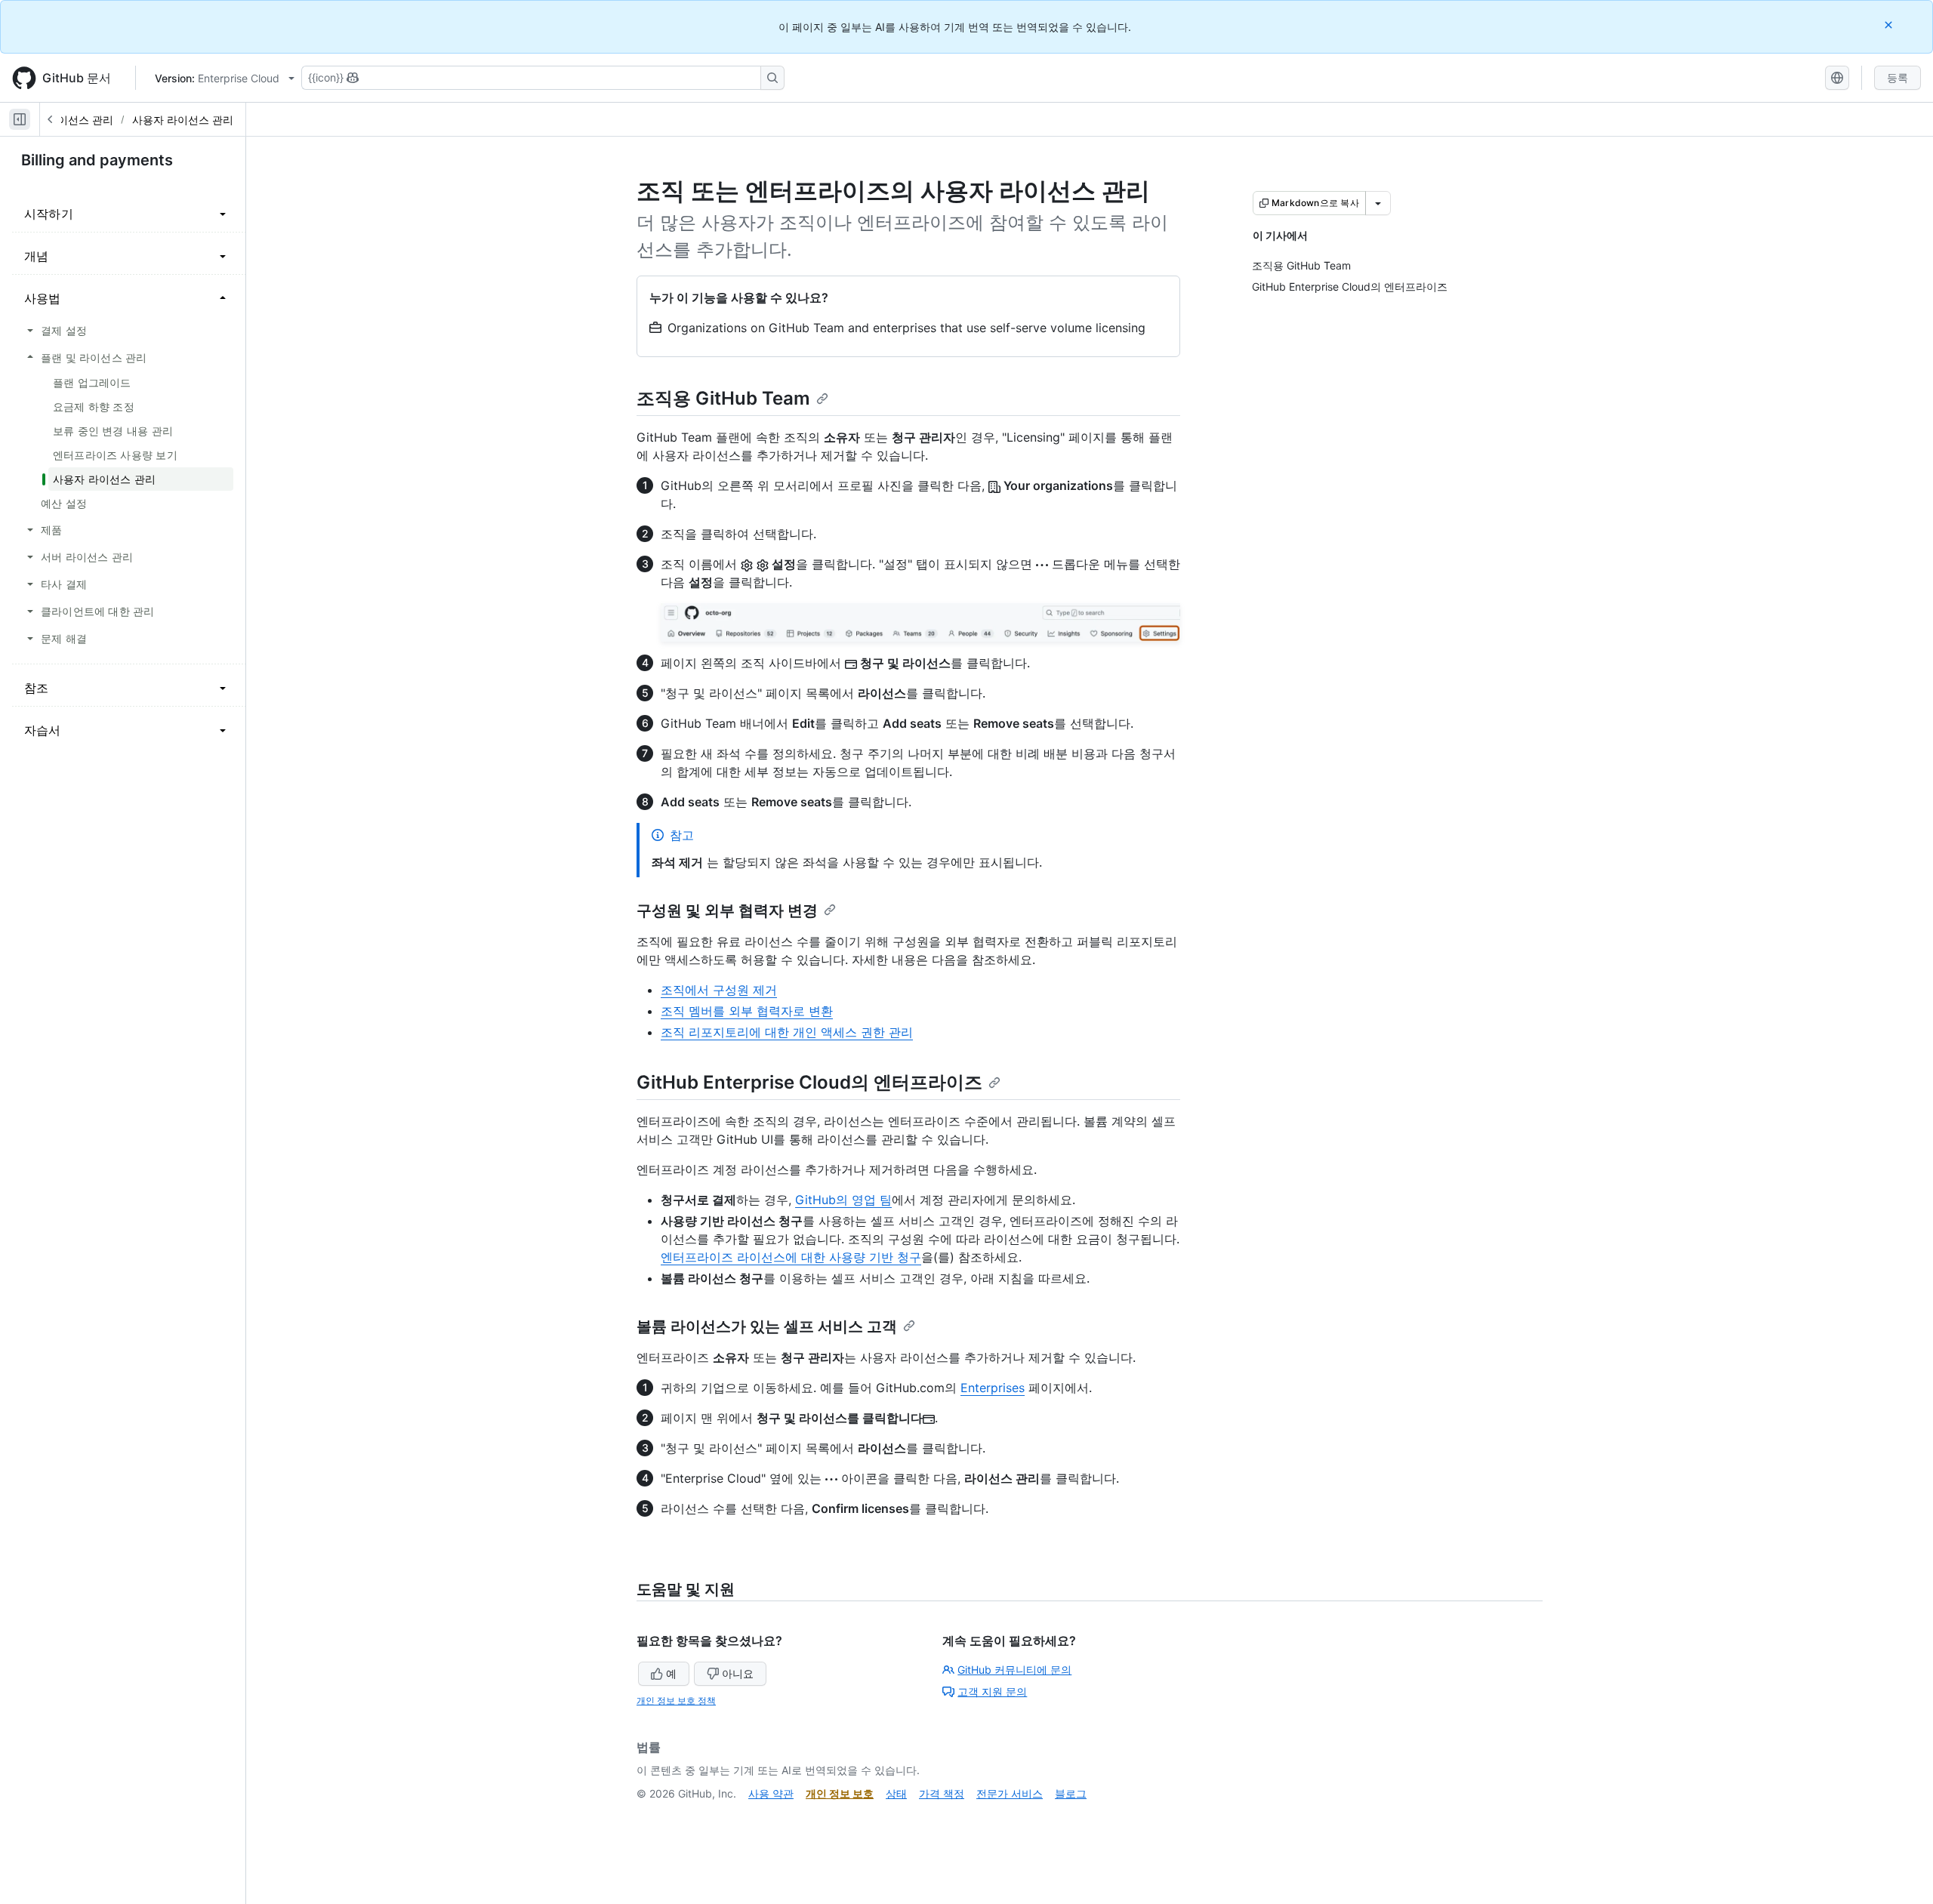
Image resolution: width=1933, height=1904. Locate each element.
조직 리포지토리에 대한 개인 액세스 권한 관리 (787, 1032)
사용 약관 (771, 1793)
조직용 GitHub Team (723, 398)
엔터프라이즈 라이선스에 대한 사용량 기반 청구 (791, 1257)
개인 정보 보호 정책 (676, 1701)
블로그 (1071, 1793)
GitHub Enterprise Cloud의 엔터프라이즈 (809, 1082)
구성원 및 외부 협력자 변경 (727, 910)
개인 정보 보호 (840, 1793)
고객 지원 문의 (992, 1691)
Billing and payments (97, 160)
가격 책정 (942, 1793)
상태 (896, 1793)
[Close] (1890, 25)
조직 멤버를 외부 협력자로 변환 (747, 1011)
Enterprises (993, 1388)
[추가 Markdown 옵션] (1378, 203)
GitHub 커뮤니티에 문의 (1014, 1670)
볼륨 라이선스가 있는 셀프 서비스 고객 (767, 1326)
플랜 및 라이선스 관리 (61, 120)
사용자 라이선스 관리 (183, 120)
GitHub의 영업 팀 (843, 1200)
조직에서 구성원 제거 (719, 990)
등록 (1898, 77)
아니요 (738, 1673)
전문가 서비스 (1010, 1793)
